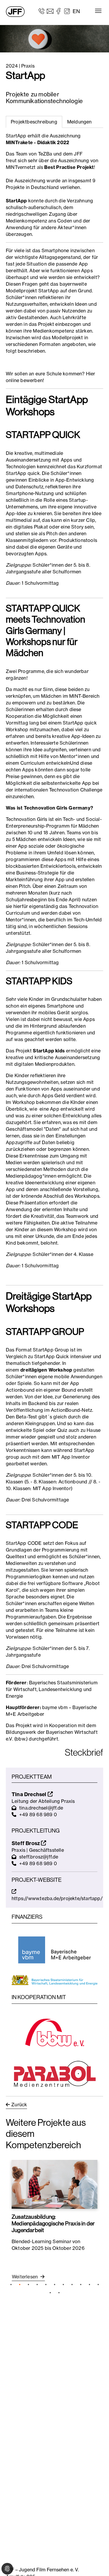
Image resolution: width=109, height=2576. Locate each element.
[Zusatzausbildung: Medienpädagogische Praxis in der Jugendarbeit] (54, 2184)
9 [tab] (81, 2285)
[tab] (79, 122)
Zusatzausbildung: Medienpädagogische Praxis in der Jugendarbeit (53, 2223)
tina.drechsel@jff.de (41, 1808)
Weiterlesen (25, 2277)
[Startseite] (15, 12)
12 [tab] (50, 2293)
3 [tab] (28, 2285)
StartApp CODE (24, 1543)
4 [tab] (37, 2285)
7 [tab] (63, 2285)
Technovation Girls (27, 819)
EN (76, 11)
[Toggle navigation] (98, 11)
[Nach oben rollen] (96, 2563)
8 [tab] (72, 2285)
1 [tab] (11, 2285)
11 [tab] (98, 2285)
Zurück (19, 2105)
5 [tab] (46, 2285)
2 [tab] (20, 2285)
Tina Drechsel (30, 1794)
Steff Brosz (26, 1843)
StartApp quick (23, 473)
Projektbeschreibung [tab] (34, 122)
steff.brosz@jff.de (39, 1857)
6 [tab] (55, 2285)
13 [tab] (59, 2293)
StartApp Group (51, 1350)
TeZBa (46, 154)
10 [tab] (90, 2285)
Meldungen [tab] (79, 122)
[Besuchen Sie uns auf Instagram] (67, 11)
